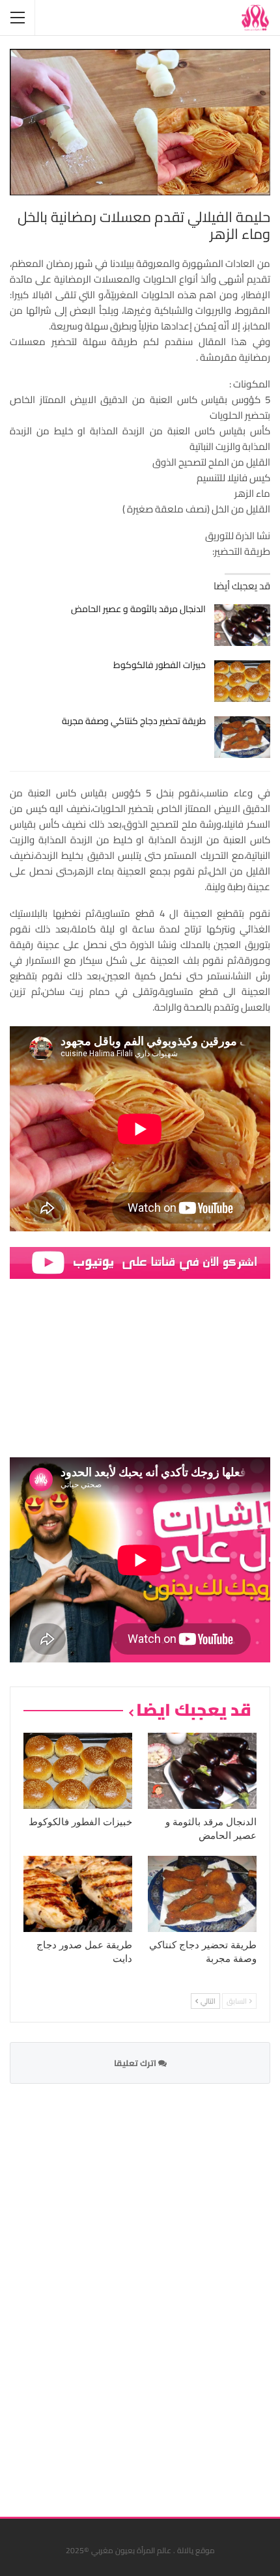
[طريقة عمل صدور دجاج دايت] (78, 1894)
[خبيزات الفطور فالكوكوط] (243, 681)
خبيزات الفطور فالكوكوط (160, 665)
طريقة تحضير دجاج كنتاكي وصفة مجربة (134, 721)
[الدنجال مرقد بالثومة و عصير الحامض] (243, 625)
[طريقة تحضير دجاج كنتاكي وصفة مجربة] (243, 737)
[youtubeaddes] (140, 1262)
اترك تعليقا (136, 2063)
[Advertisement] (173, 2292)
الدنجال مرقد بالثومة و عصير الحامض (138, 609)
